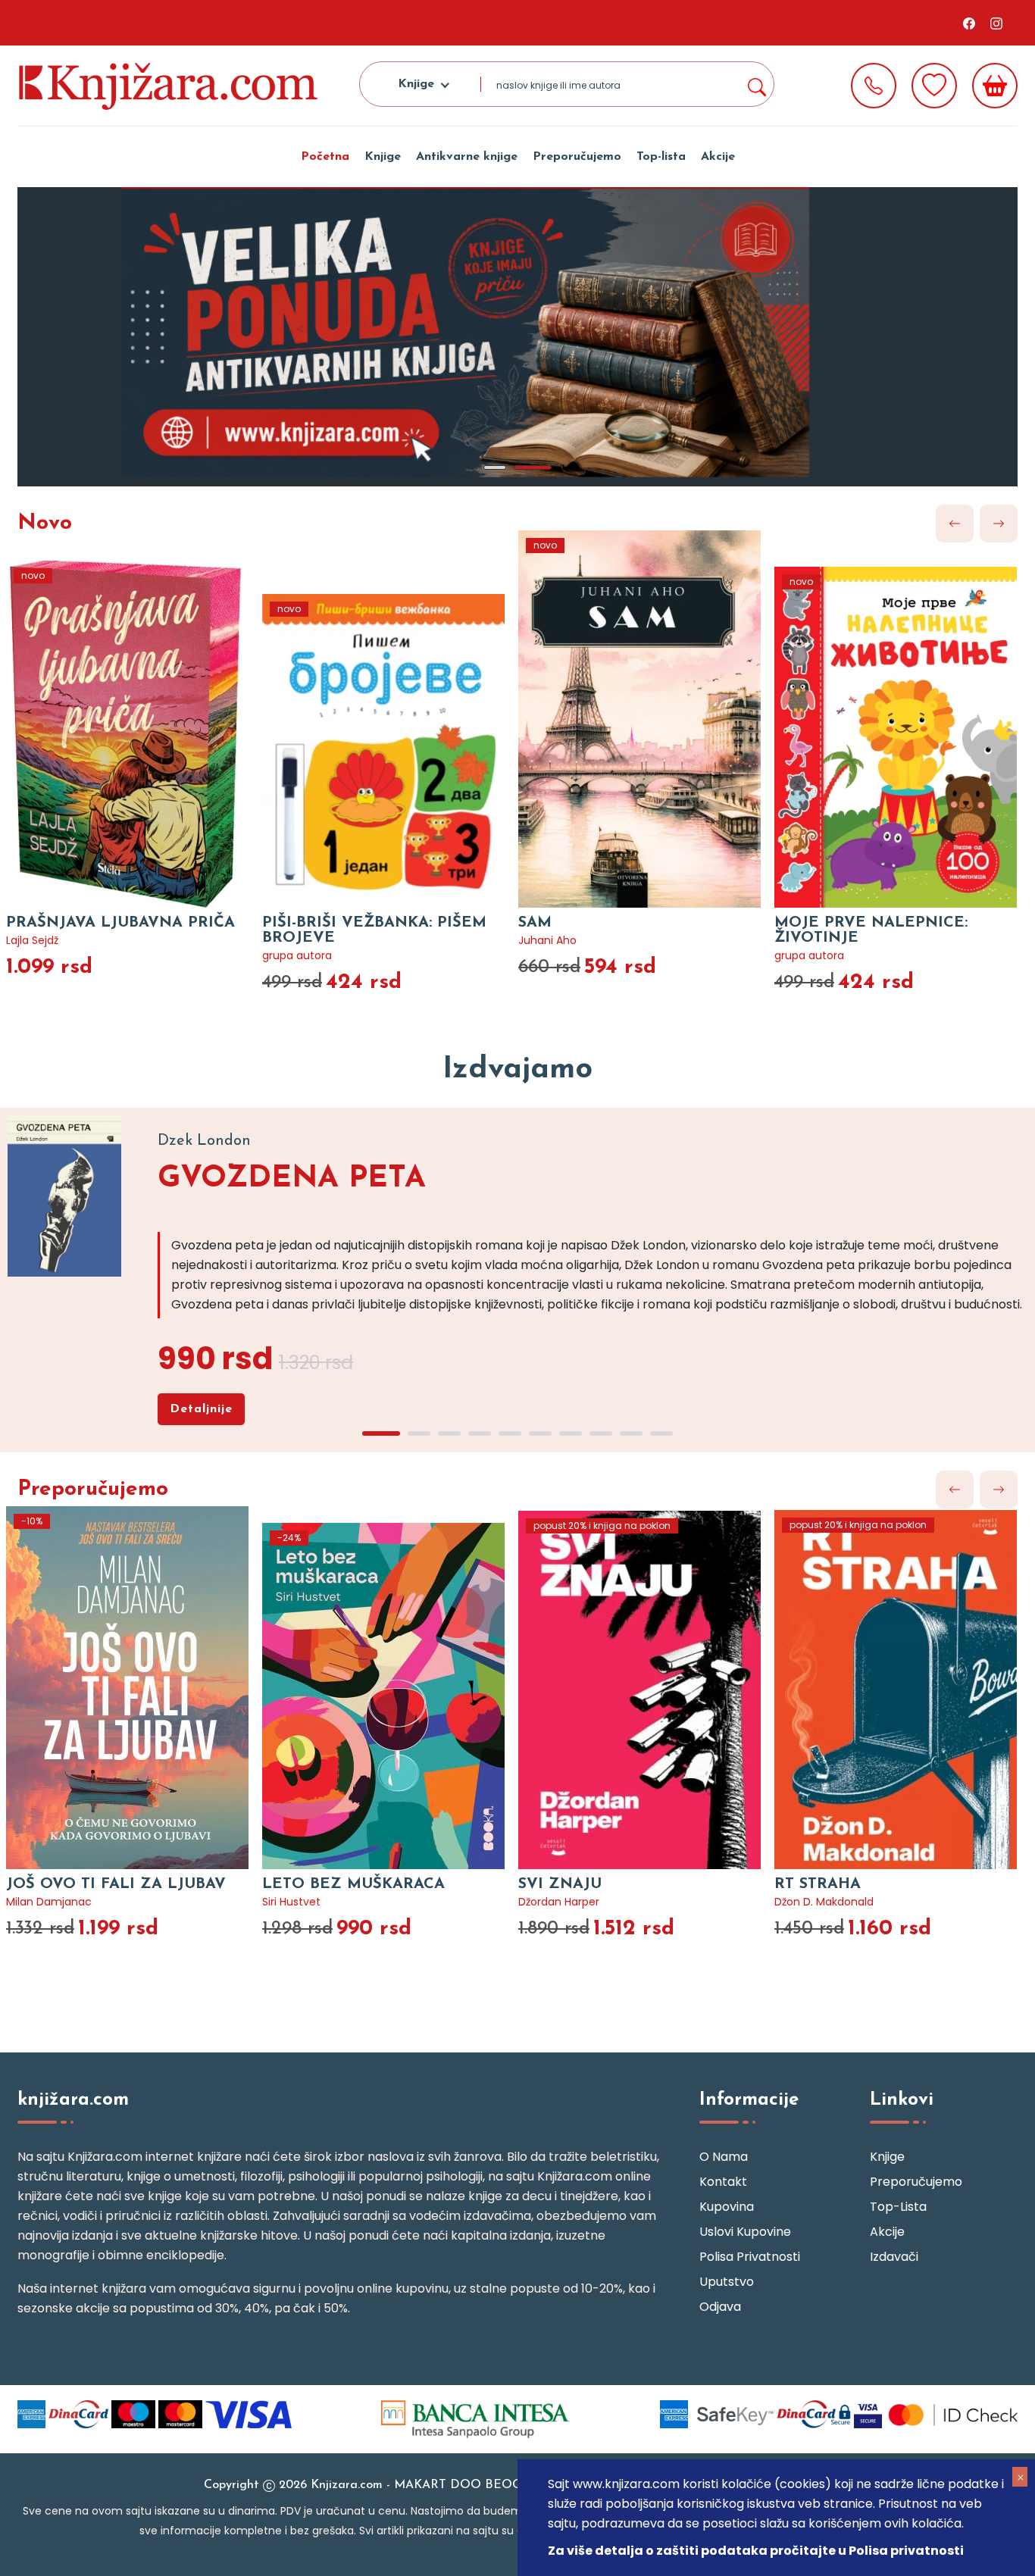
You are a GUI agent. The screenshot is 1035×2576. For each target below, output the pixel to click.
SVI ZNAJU (560, 1884)
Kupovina (727, 2207)
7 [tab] (571, 1433)
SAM (535, 923)
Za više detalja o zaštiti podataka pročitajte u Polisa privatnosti (756, 2551)
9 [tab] (631, 1433)
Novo (45, 524)
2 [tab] (533, 467)
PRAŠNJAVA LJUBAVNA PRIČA (120, 923)
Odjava (720, 2307)
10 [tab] (661, 1433)
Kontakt (723, 2182)
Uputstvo (727, 2282)
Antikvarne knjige (467, 157)
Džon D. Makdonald (824, 1902)
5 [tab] (510, 1433)
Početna (325, 157)
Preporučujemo (577, 157)
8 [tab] (601, 1433)
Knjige (383, 157)
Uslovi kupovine (745, 2232)
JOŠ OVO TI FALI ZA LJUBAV (116, 1884)
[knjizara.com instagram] (996, 23)
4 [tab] (480, 1433)
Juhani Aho (547, 940)
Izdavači (894, 2257)
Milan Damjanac (49, 1902)
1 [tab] (495, 467)
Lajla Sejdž (32, 940)
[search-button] (756, 84)
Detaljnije (201, 1409)
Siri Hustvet (291, 1902)
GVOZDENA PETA (292, 1179)
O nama (724, 2157)
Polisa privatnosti (750, 2257)
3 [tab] (449, 1433)
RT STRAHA (818, 1884)
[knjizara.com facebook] (969, 23)
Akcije (718, 157)
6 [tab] (540, 1433)
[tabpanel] (517, 337)
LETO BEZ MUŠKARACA (353, 1884)
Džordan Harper (559, 1902)
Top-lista (661, 157)
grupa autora (297, 955)
